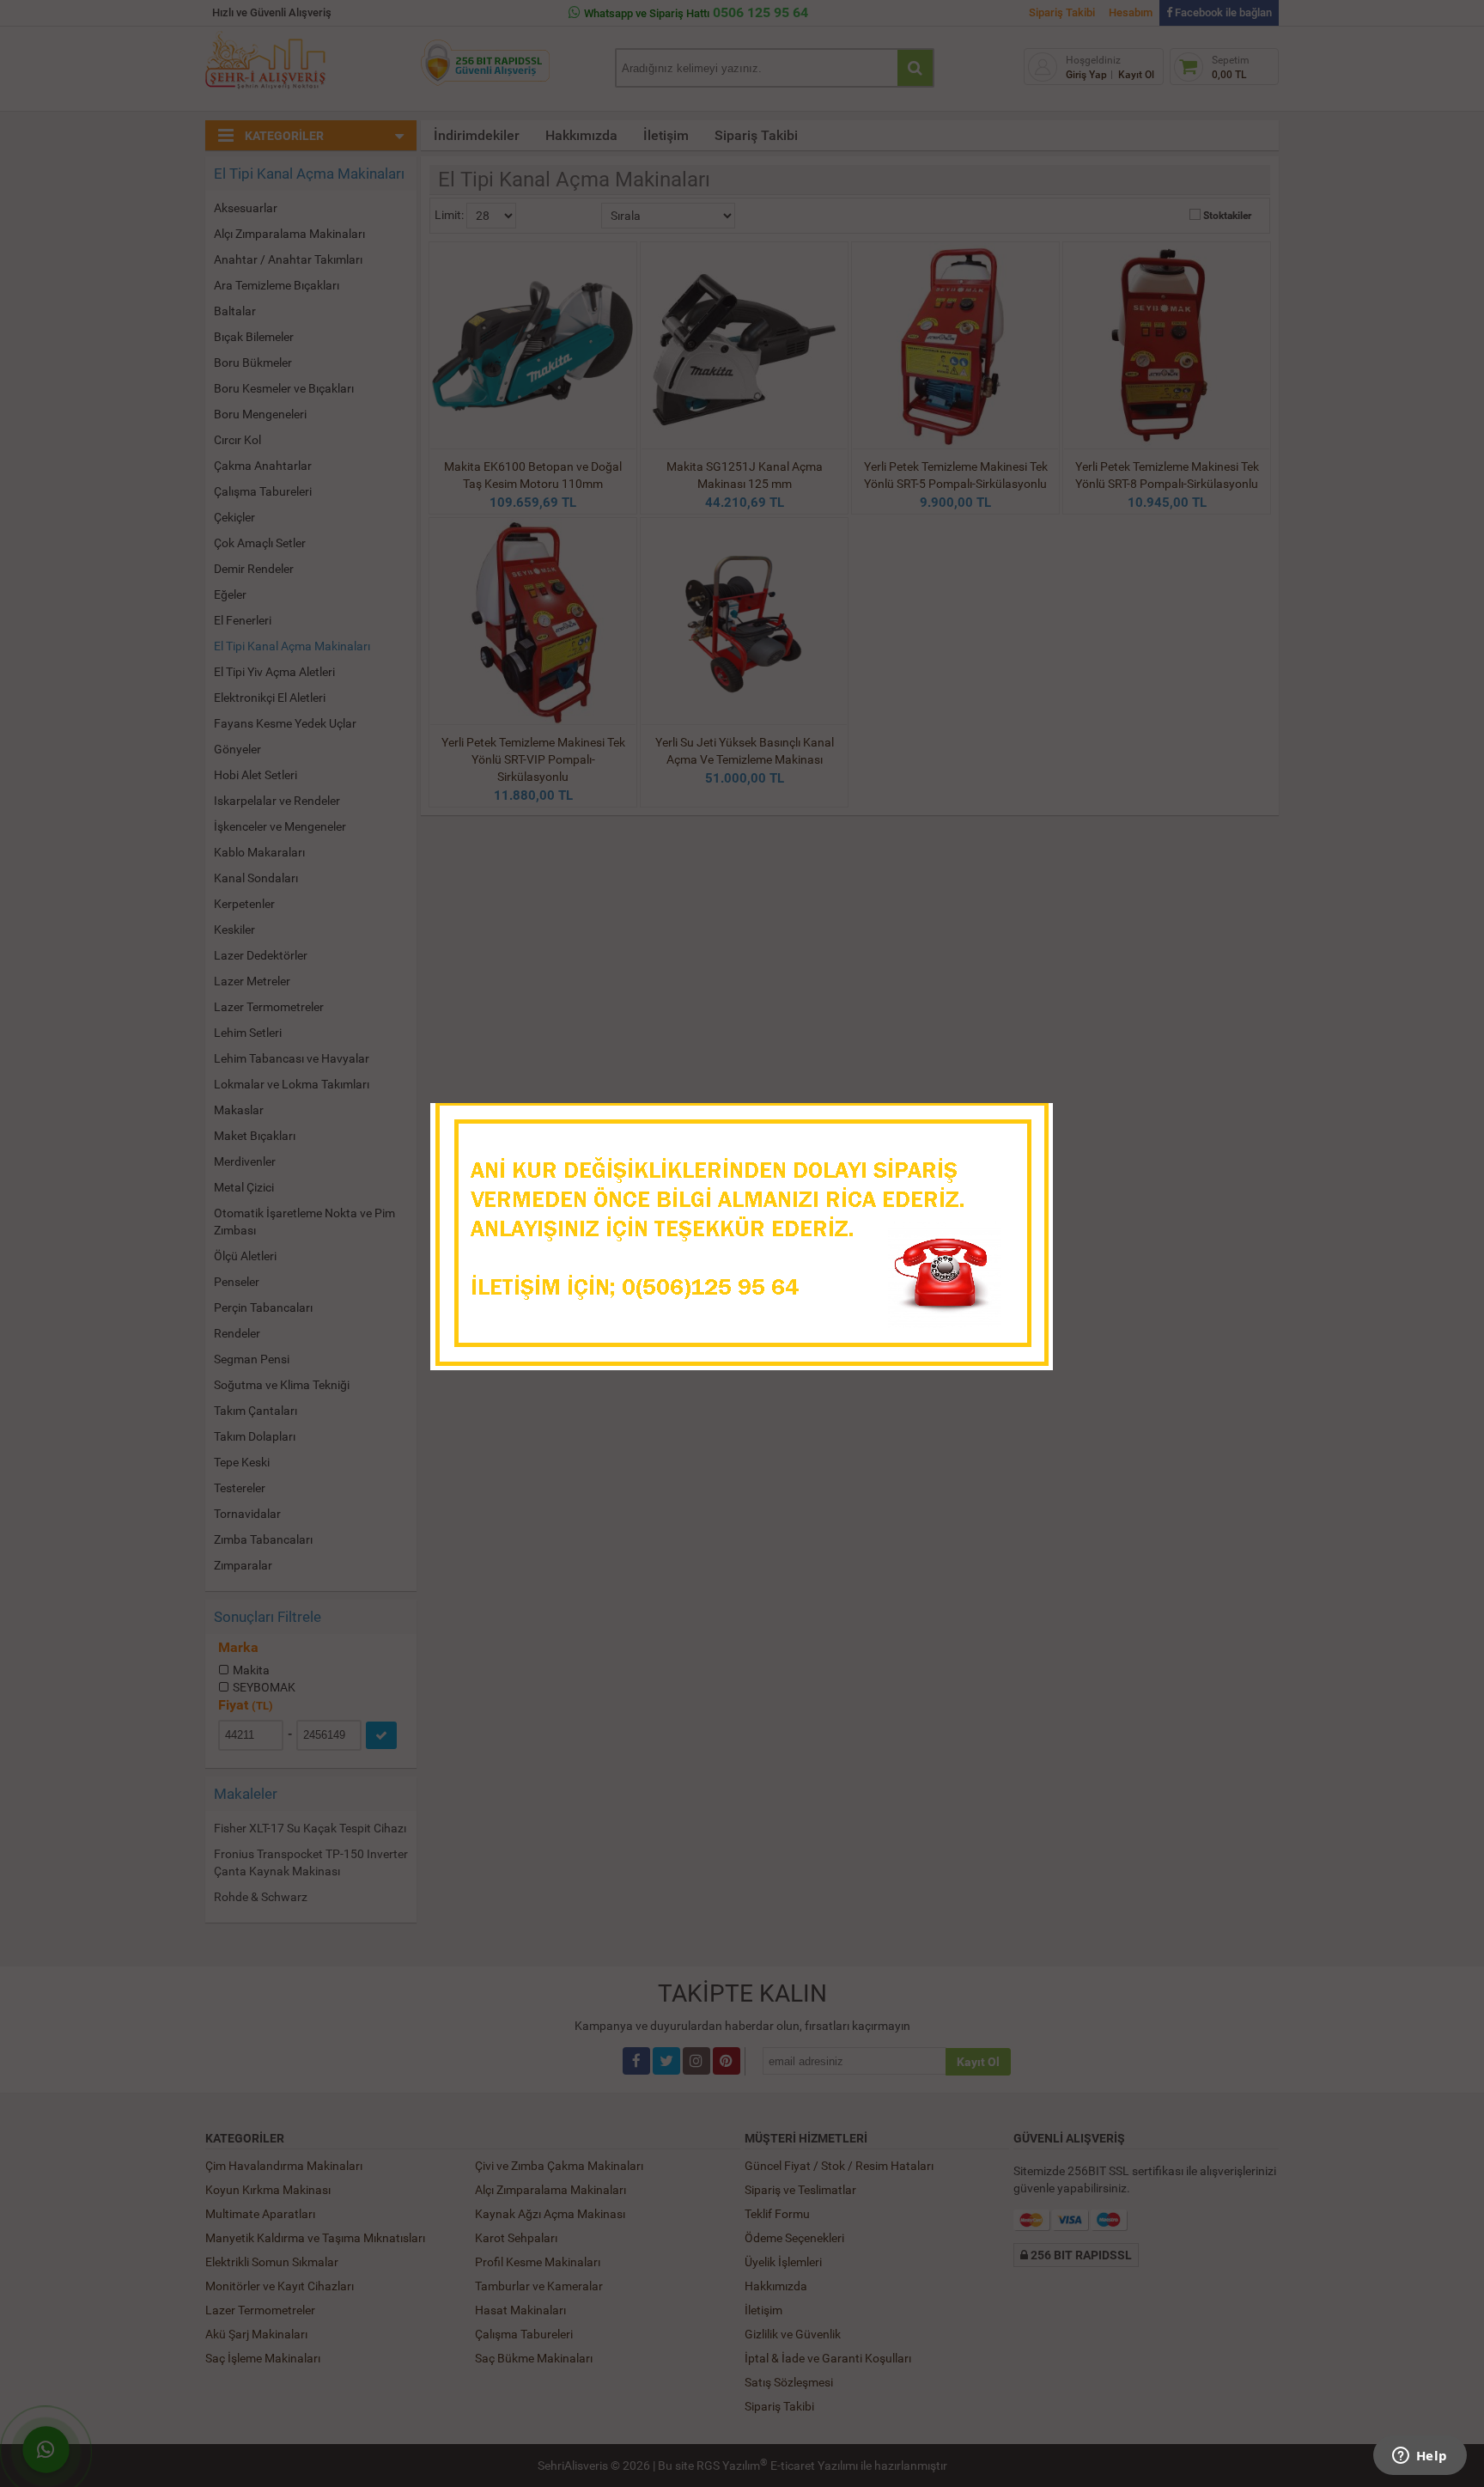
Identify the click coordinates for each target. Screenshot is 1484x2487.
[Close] (1023, 1121)
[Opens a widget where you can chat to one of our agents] (1420, 2457)
